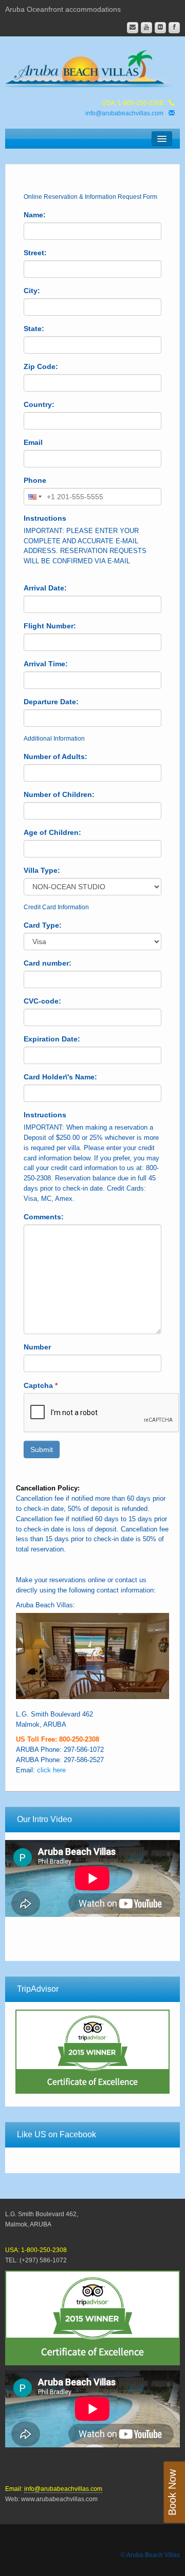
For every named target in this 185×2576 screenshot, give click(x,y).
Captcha (41, 1385)
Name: (35, 215)
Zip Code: (41, 366)
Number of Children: (59, 794)
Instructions (45, 518)
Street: (35, 253)
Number (37, 1347)
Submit (42, 1449)
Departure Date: (51, 702)
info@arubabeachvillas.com (124, 113)
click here (51, 1770)
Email (33, 442)
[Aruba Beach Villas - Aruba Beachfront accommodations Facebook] (174, 28)
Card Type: (43, 925)
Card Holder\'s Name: (60, 1077)
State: (34, 329)
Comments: (44, 1217)
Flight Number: (50, 626)
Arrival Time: (46, 664)
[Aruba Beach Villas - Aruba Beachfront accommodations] (92, 67)
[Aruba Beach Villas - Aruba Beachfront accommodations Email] (133, 28)
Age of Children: (52, 832)
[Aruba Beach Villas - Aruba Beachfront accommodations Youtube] (146, 28)
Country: (39, 404)
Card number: (48, 963)
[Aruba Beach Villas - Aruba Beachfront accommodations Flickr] (160, 28)
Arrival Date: (45, 588)
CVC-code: (42, 1001)
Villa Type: (42, 870)
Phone (35, 480)
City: (32, 291)
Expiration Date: (52, 1039)
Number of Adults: (55, 757)
